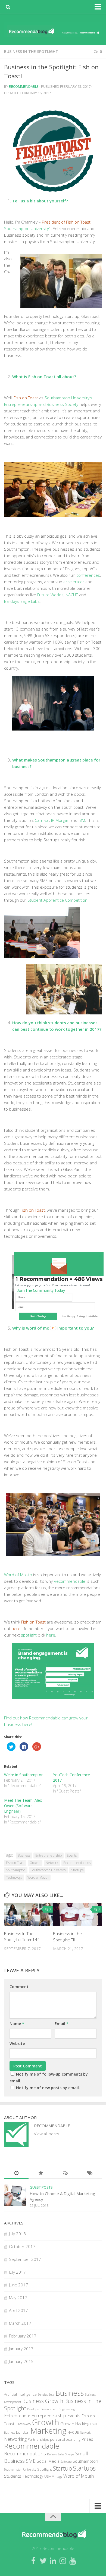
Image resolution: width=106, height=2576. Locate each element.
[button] (59, 1279)
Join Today (38, 1316)
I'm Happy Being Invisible (79, 1316)
